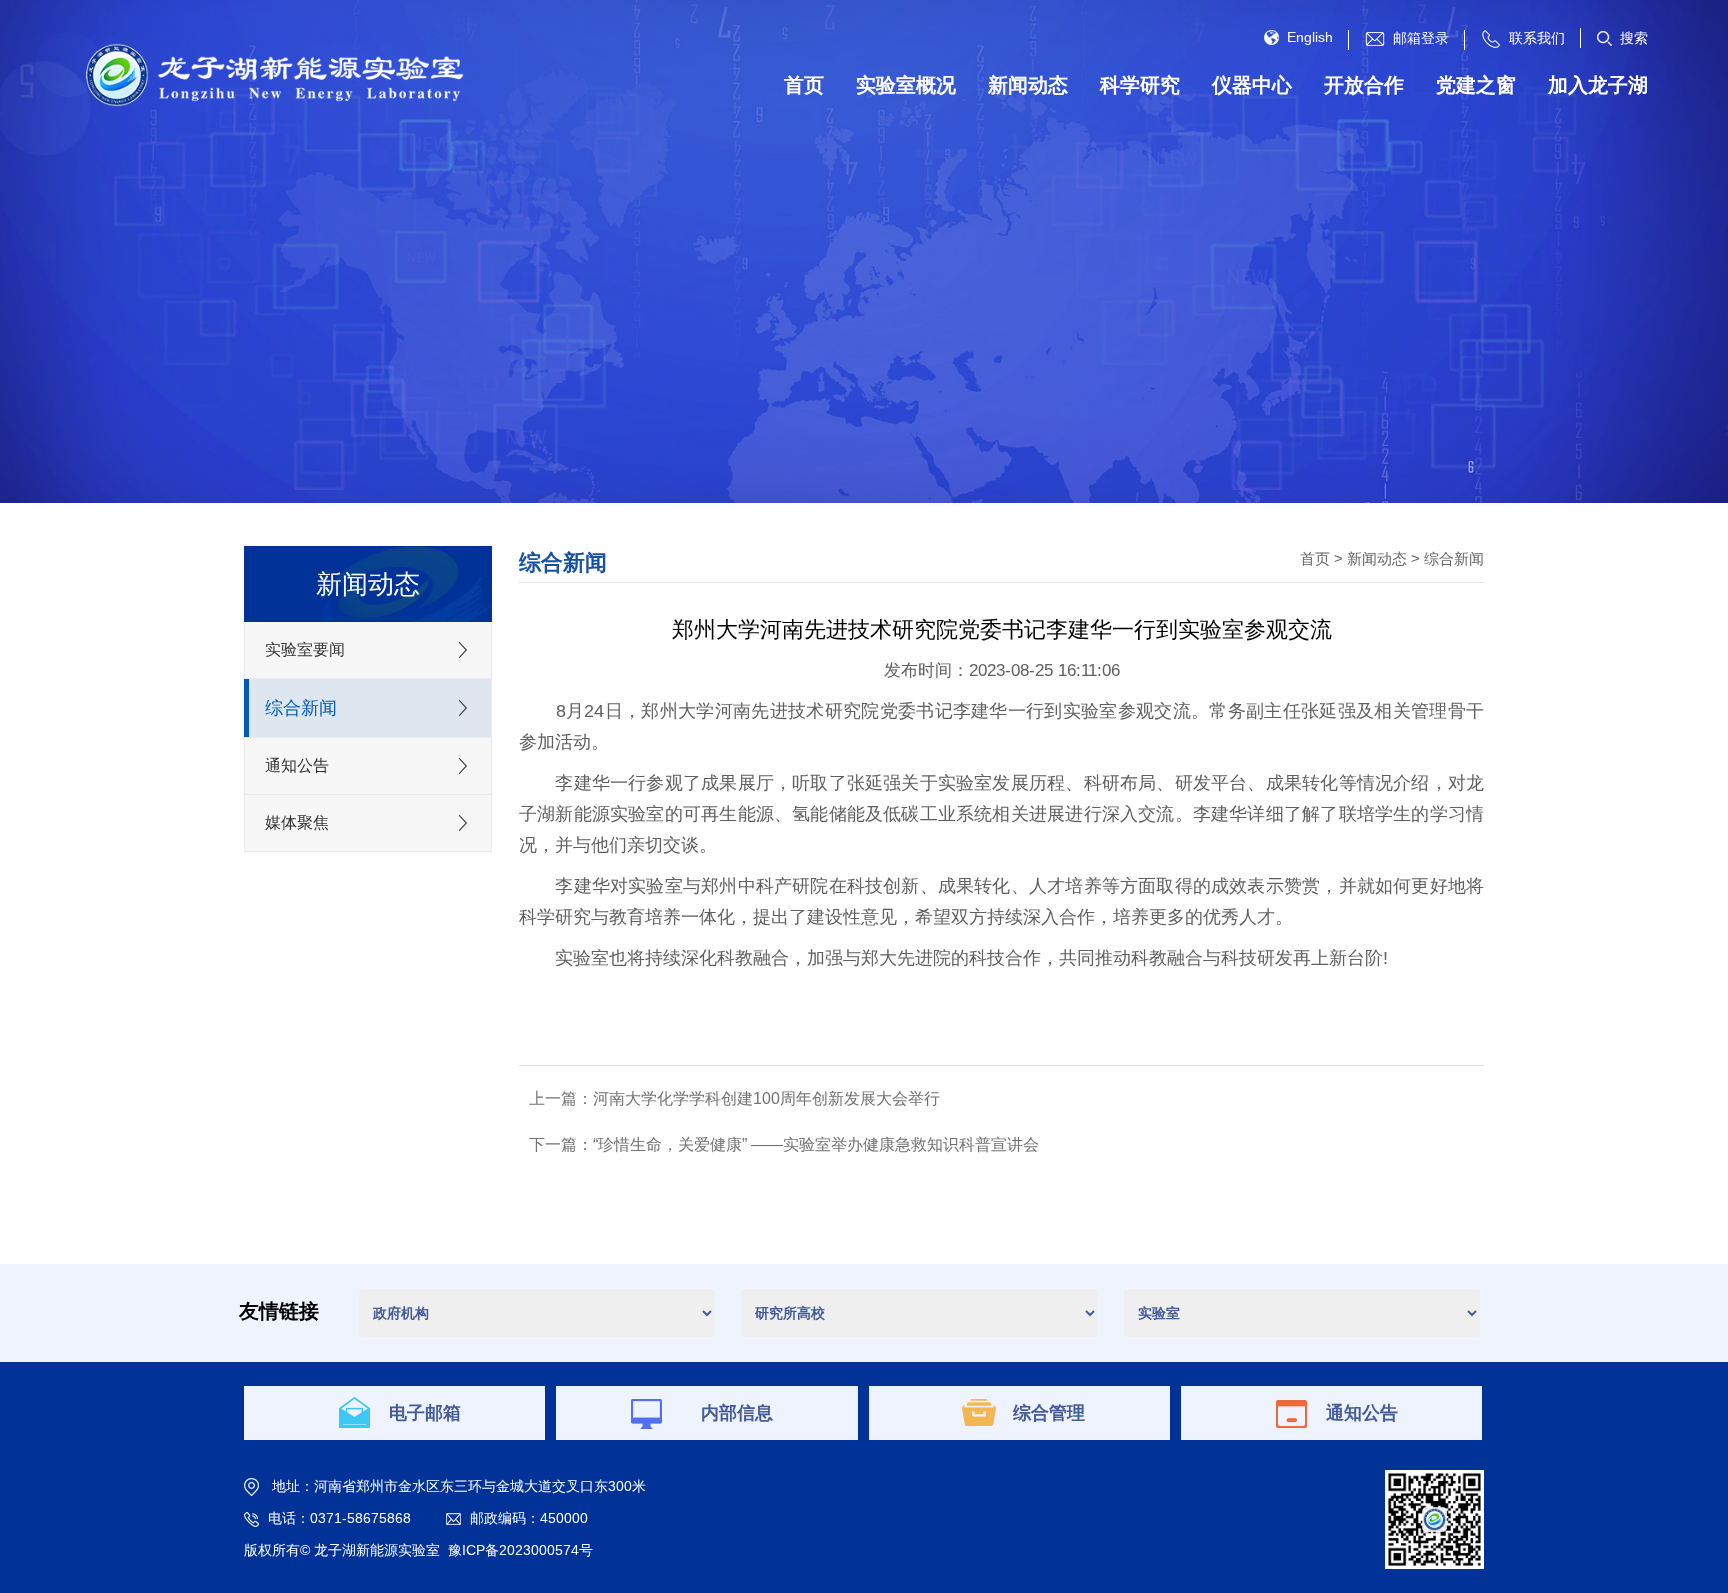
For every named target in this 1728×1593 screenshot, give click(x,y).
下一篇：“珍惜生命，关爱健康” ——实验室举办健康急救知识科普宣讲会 (784, 1144)
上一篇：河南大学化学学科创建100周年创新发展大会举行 (734, 1098)
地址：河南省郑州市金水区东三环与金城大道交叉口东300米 (459, 1486)
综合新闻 (1454, 558)
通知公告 (1362, 1413)
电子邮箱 (425, 1413)
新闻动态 (1377, 558)
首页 (1315, 558)
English (1310, 37)
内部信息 (737, 1413)
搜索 (1634, 38)
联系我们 (1537, 38)
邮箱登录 (1421, 38)
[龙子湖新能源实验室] (272, 74)
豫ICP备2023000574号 (520, 1550)
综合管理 (1049, 1413)
